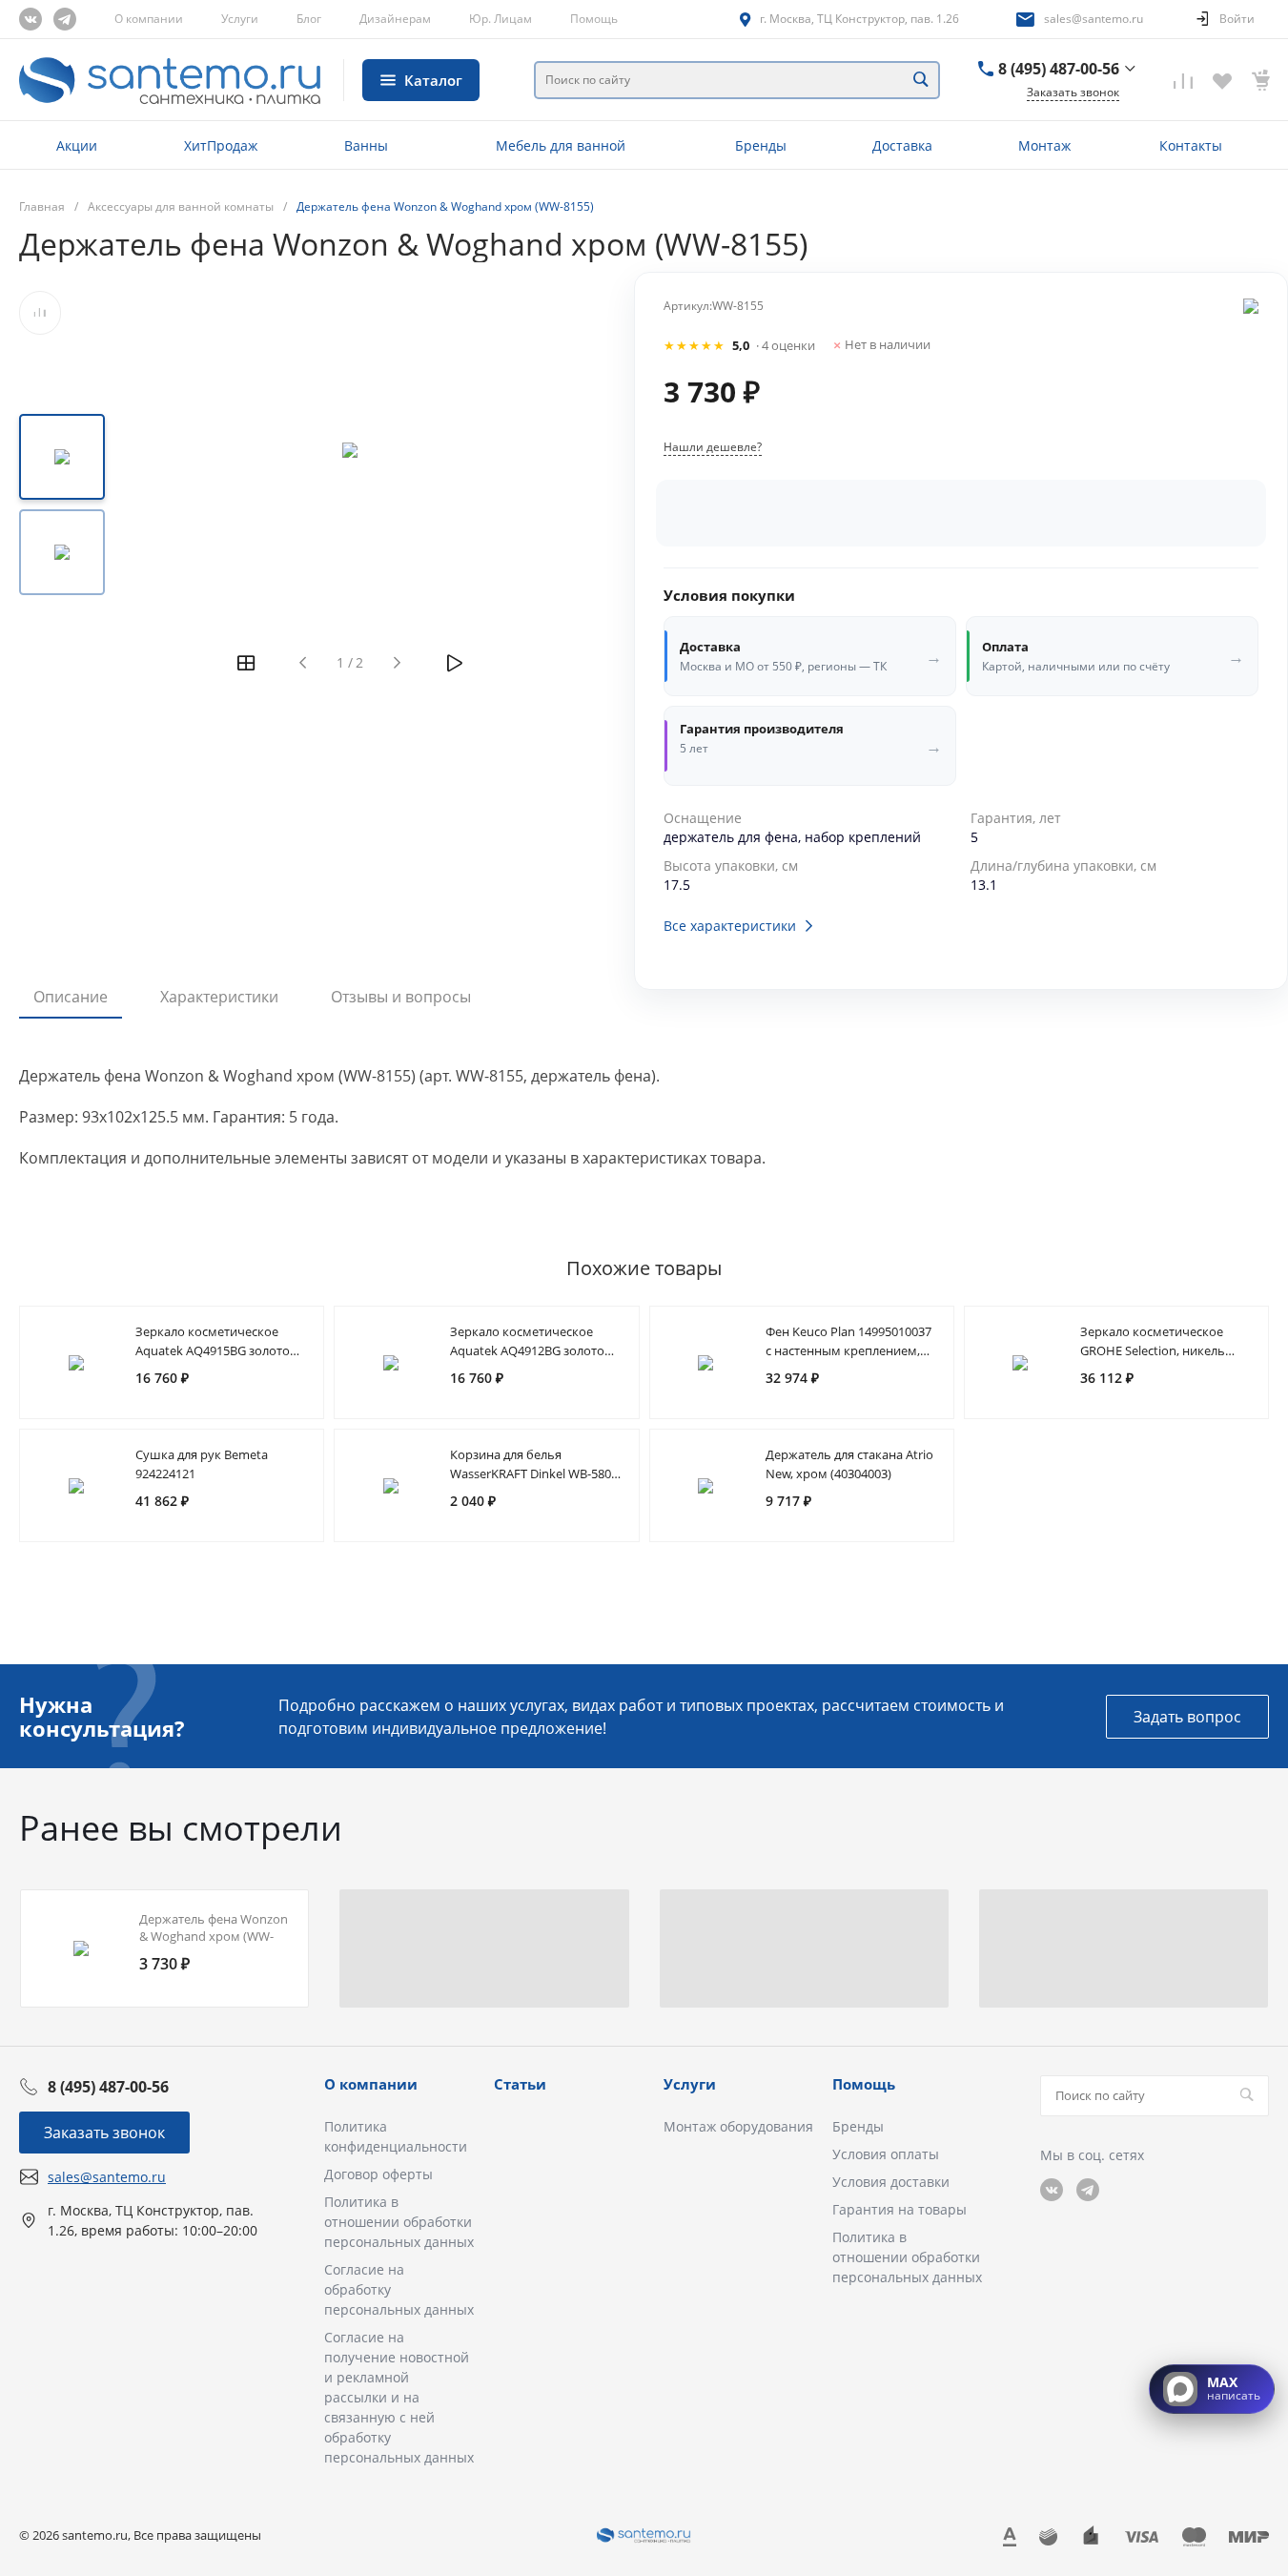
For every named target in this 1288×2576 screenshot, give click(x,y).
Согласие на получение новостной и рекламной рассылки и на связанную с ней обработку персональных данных (399, 2397)
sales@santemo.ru (1094, 19)
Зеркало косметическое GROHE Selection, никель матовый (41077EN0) (1153, 1350)
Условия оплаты (886, 2154)
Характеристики (219, 997)
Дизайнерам (395, 19)
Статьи (520, 2084)
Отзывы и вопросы (401, 997)
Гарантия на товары (900, 2209)
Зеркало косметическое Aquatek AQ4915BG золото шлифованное (213, 1350)
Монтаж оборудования (738, 2126)
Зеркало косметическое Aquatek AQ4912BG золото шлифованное (527, 1350)
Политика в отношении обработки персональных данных (399, 2222)
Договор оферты (378, 2174)
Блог (309, 19)
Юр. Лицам (501, 19)
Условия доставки (891, 2182)
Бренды (858, 2126)
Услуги (240, 19)
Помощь (594, 19)
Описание (71, 997)
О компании (149, 19)
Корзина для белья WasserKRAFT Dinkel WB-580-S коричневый (536, 1473)
